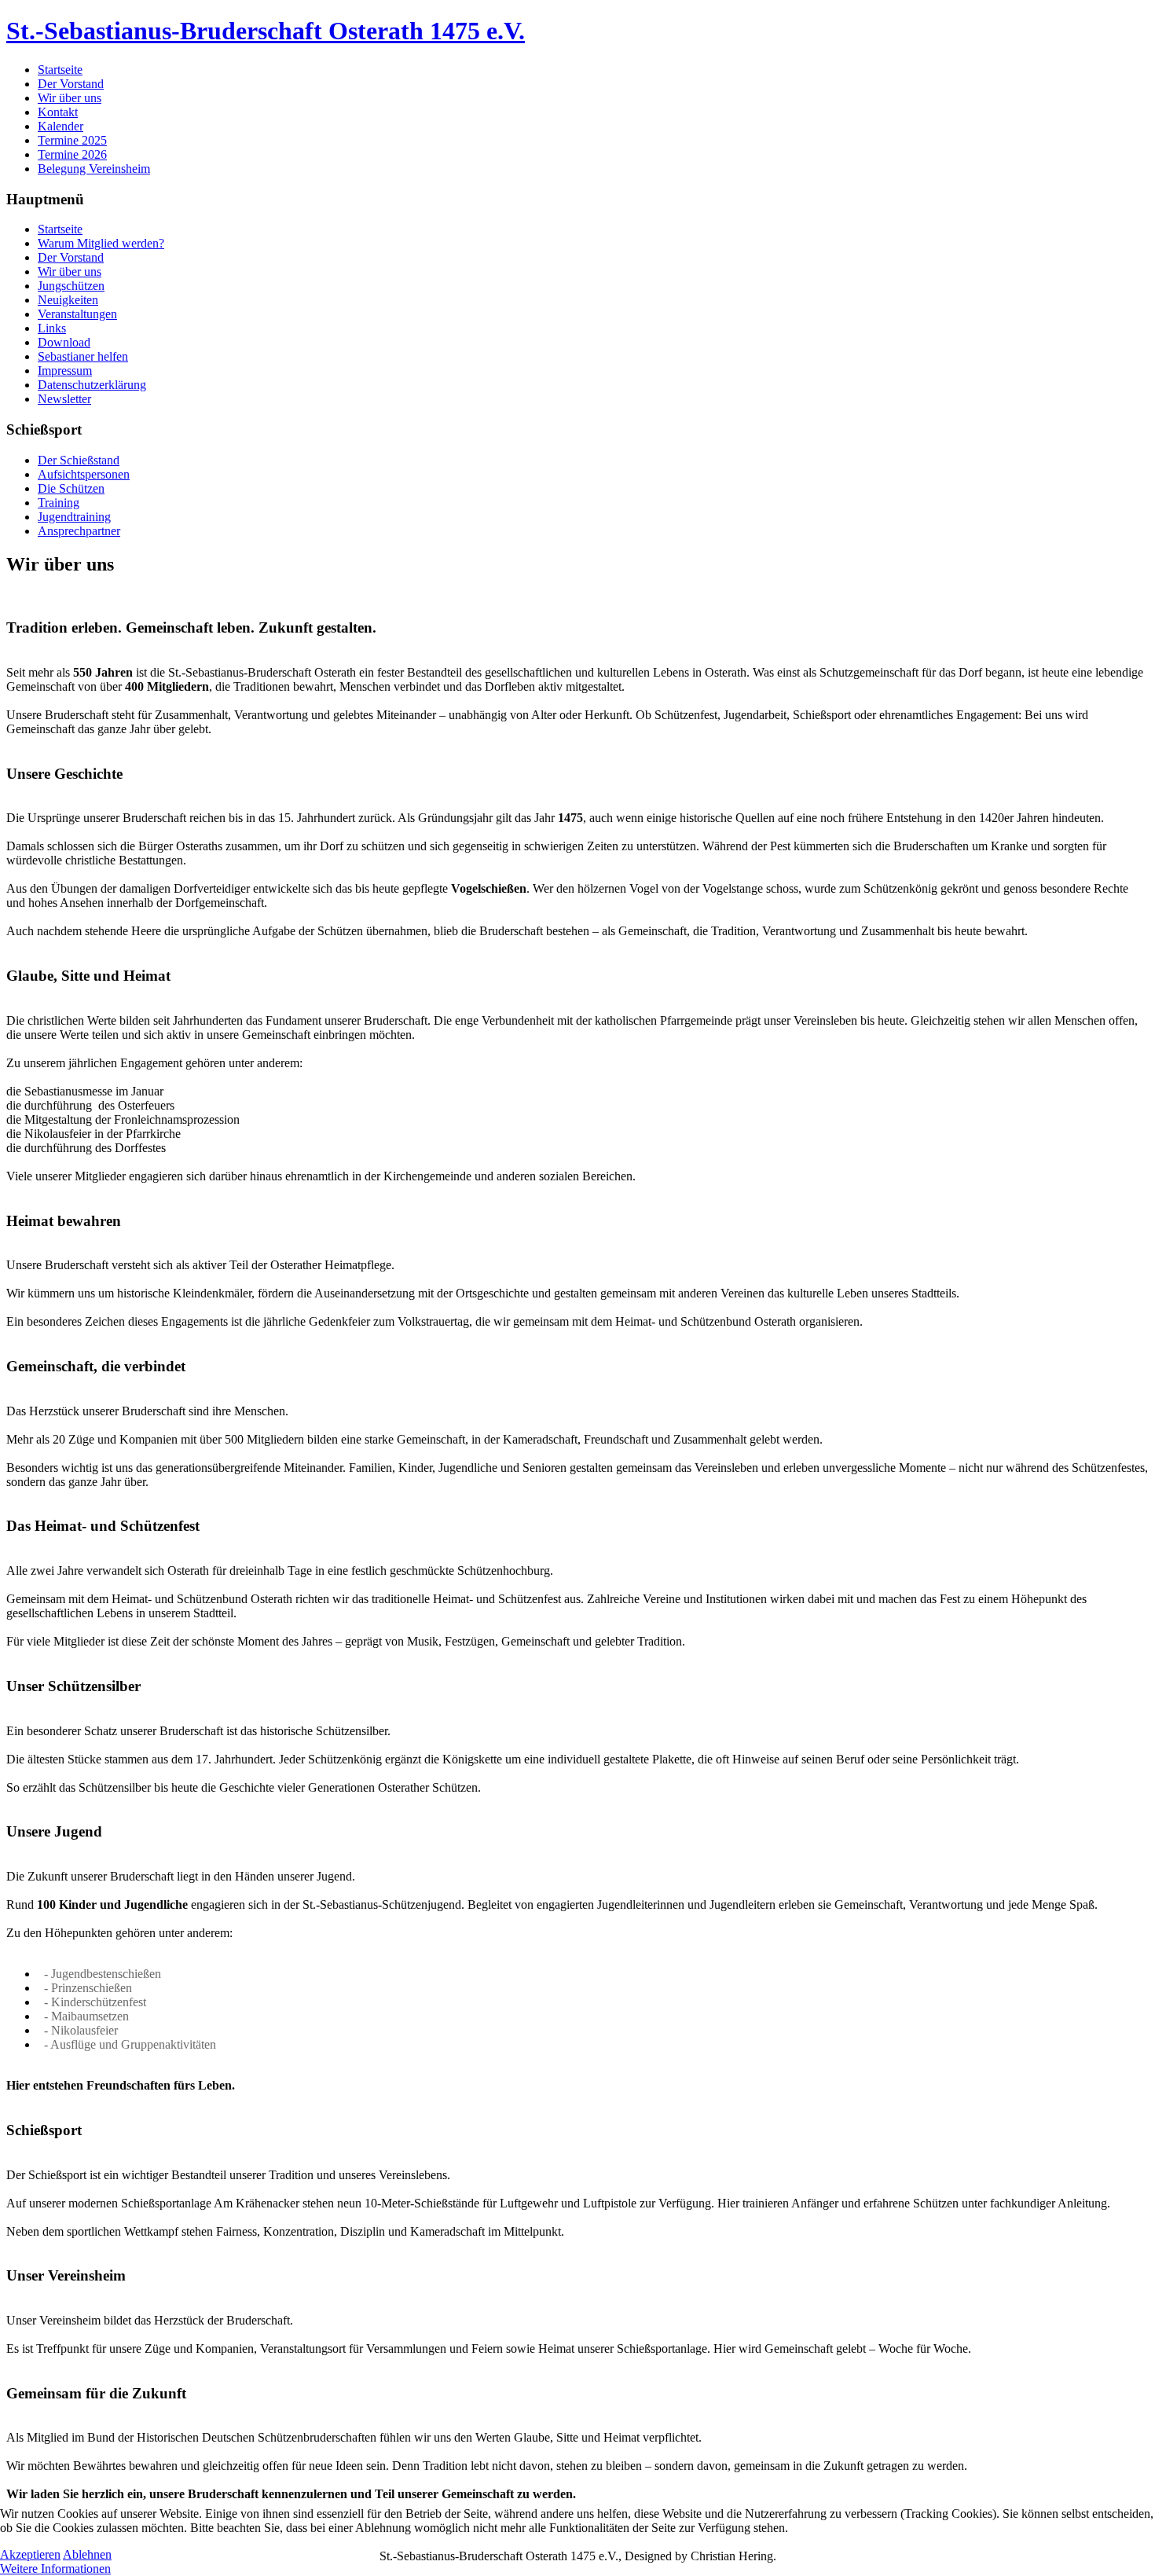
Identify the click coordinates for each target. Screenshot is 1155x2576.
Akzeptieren (30, 2554)
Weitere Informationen (55, 2569)
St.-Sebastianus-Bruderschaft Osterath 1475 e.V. (266, 31)
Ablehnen (87, 2554)
